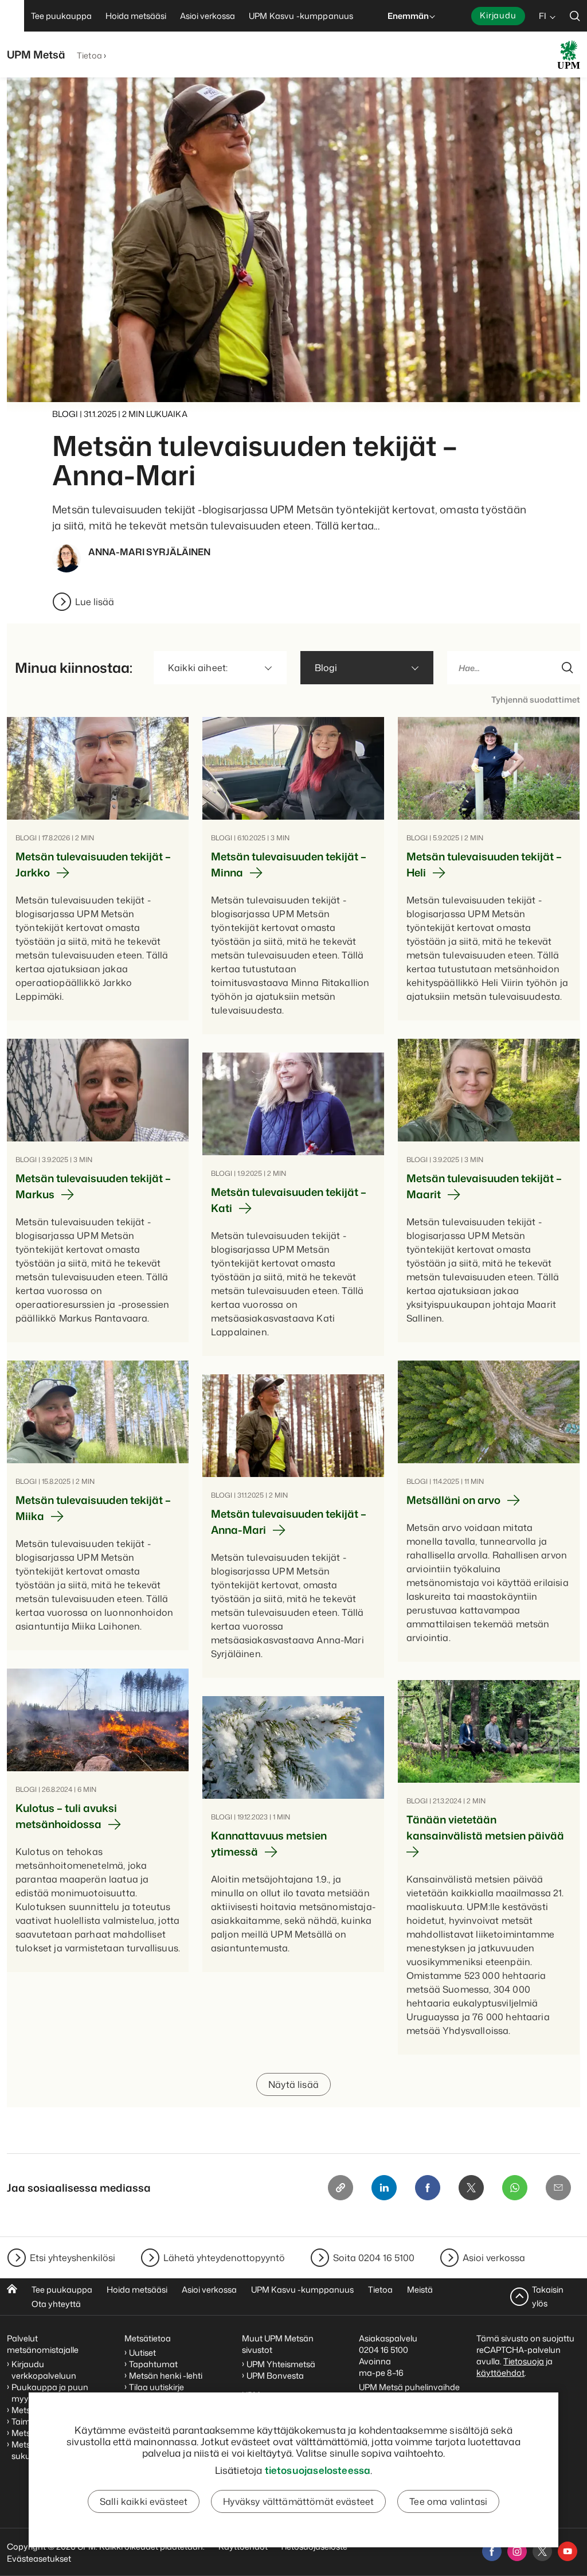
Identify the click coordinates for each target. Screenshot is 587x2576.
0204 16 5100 (383, 2350)
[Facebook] (428, 2188)
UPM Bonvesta (276, 2376)
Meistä (420, 2289)
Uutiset (142, 2353)
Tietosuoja (524, 2361)
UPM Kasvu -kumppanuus (302, 2289)
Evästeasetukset (39, 2559)
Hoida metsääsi (137, 2289)
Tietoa (89, 55)
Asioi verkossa (494, 2258)
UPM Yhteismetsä (281, 2364)
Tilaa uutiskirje (156, 2387)
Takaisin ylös (548, 2296)
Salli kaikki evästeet (144, 2501)
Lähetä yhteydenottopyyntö (224, 2258)
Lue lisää (95, 602)
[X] (471, 2188)
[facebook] (492, 2551)
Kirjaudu (498, 15)
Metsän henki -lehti (166, 2376)
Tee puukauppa (62, 2289)
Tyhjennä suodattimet (536, 699)
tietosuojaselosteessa (318, 2470)
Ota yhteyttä (56, 2304)
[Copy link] (341, 2188)
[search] (575, 16)
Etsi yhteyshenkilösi (73, 2258)
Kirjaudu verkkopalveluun (44, 2370)
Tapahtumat (153, 2364)
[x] (542, 2551)
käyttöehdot (500, 2373)
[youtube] (568, 2551)
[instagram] (517, 2551)
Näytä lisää (293, 2084)
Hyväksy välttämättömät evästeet (298, 2501)
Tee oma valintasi (448, 2501)
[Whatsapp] (515, 2188)
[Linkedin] (384, 2188)
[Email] (558, 2188)
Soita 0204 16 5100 (374, 2258)
